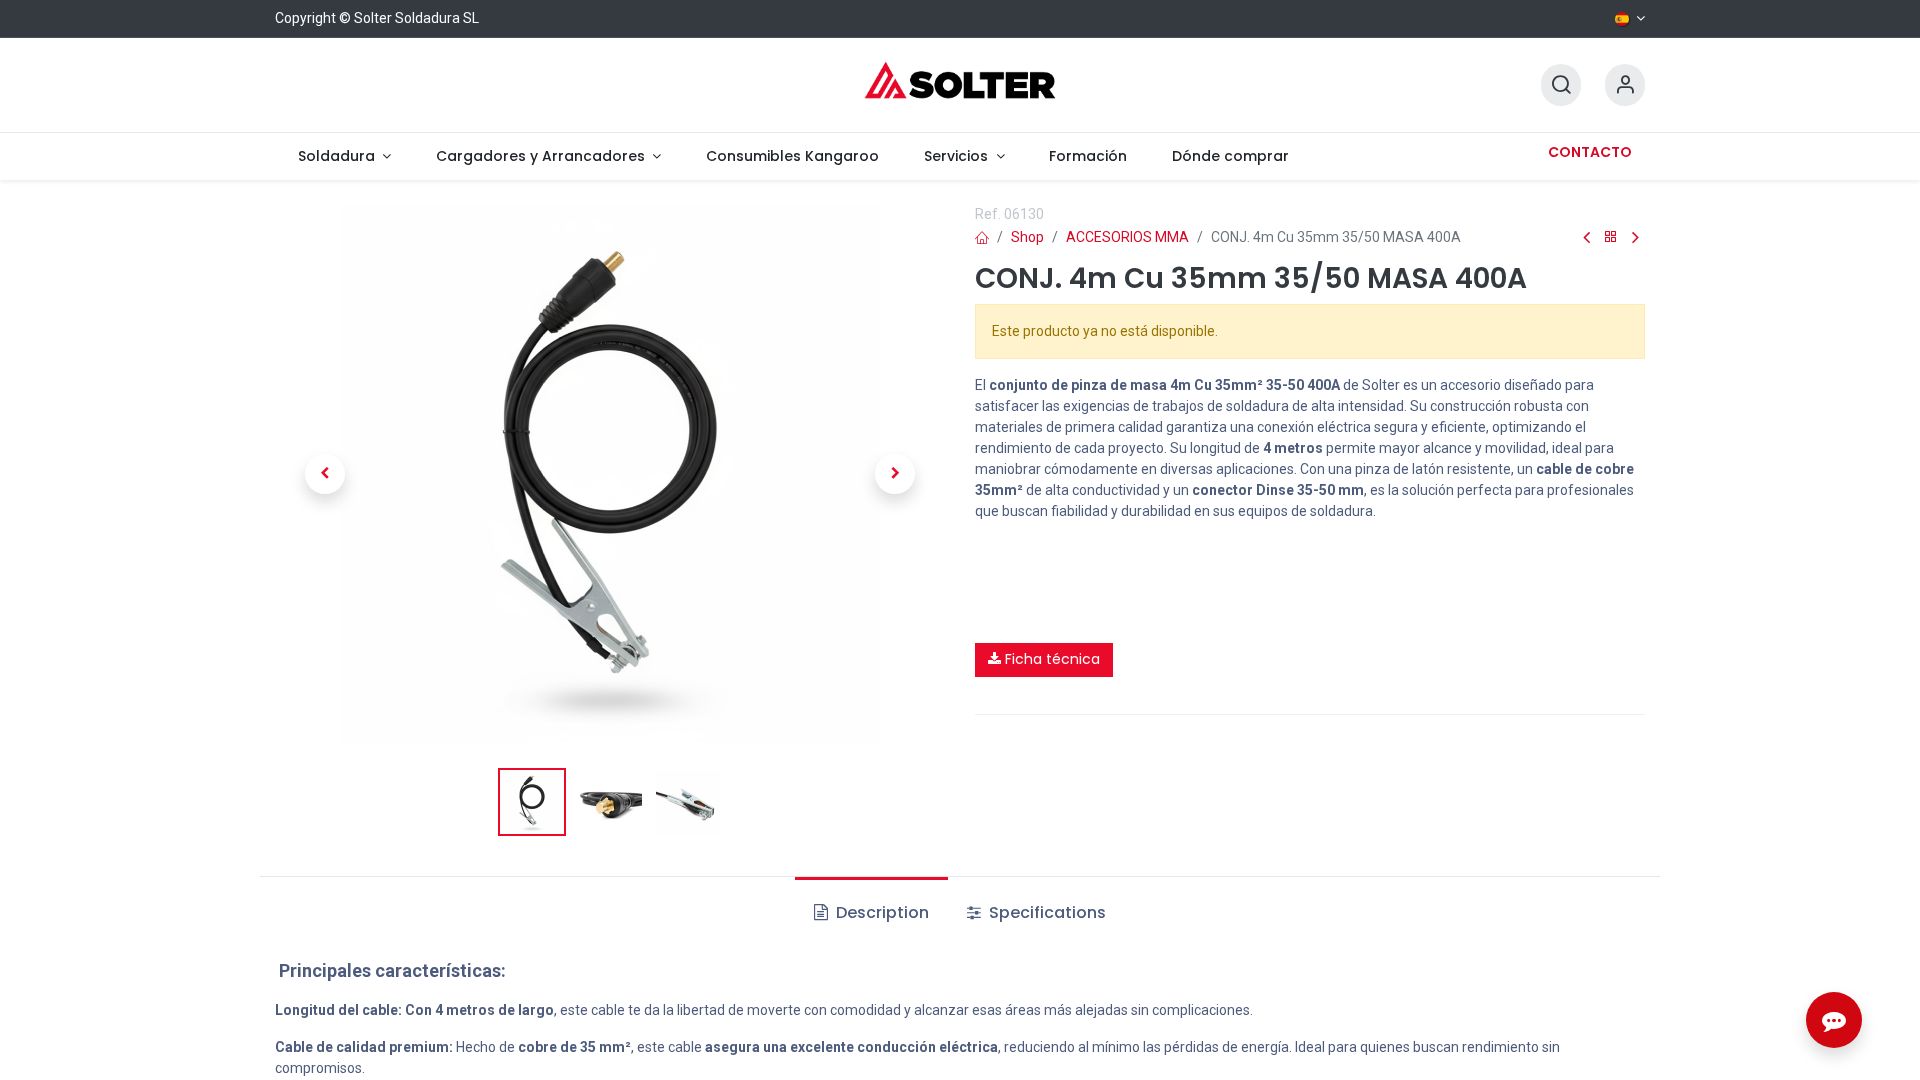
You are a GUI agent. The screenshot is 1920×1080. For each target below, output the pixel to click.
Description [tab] (880, 912)
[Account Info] (1625, 85)
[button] (325, 474)
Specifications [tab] (1045, 912)
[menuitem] (344, 156)
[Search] (1561, 85)
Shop (1027, 237)
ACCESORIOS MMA (1127, 237)
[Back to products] (1611, 237)
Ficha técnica (1050, 659)
